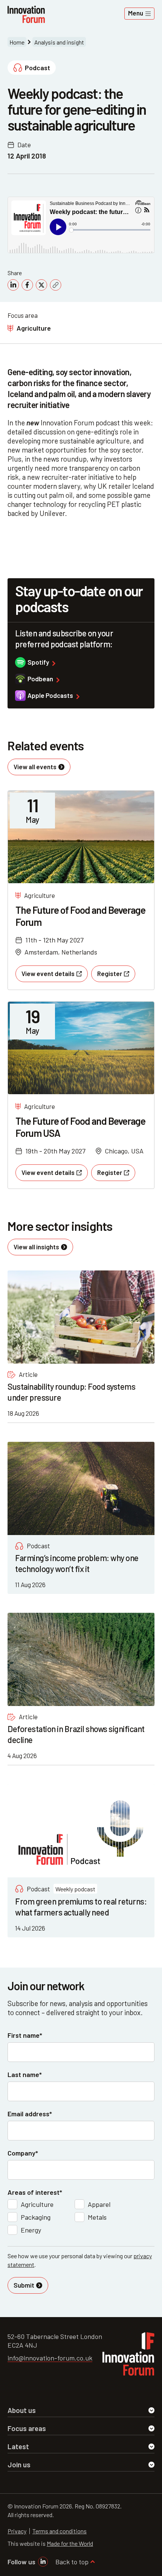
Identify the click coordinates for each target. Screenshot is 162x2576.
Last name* (25, 2074)
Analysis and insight (59, 42)
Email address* (30, 2114)
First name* (25, 2035)
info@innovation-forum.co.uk (50, 2358)
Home (17, 42)
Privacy (17, 2531)
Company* (23, 2153)
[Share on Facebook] (27, 285)
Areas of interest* (35, 2192)
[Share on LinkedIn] (13, 285)
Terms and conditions (60, 2531)
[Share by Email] (56, 285)
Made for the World (70, 2543)
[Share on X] (41, 285)
